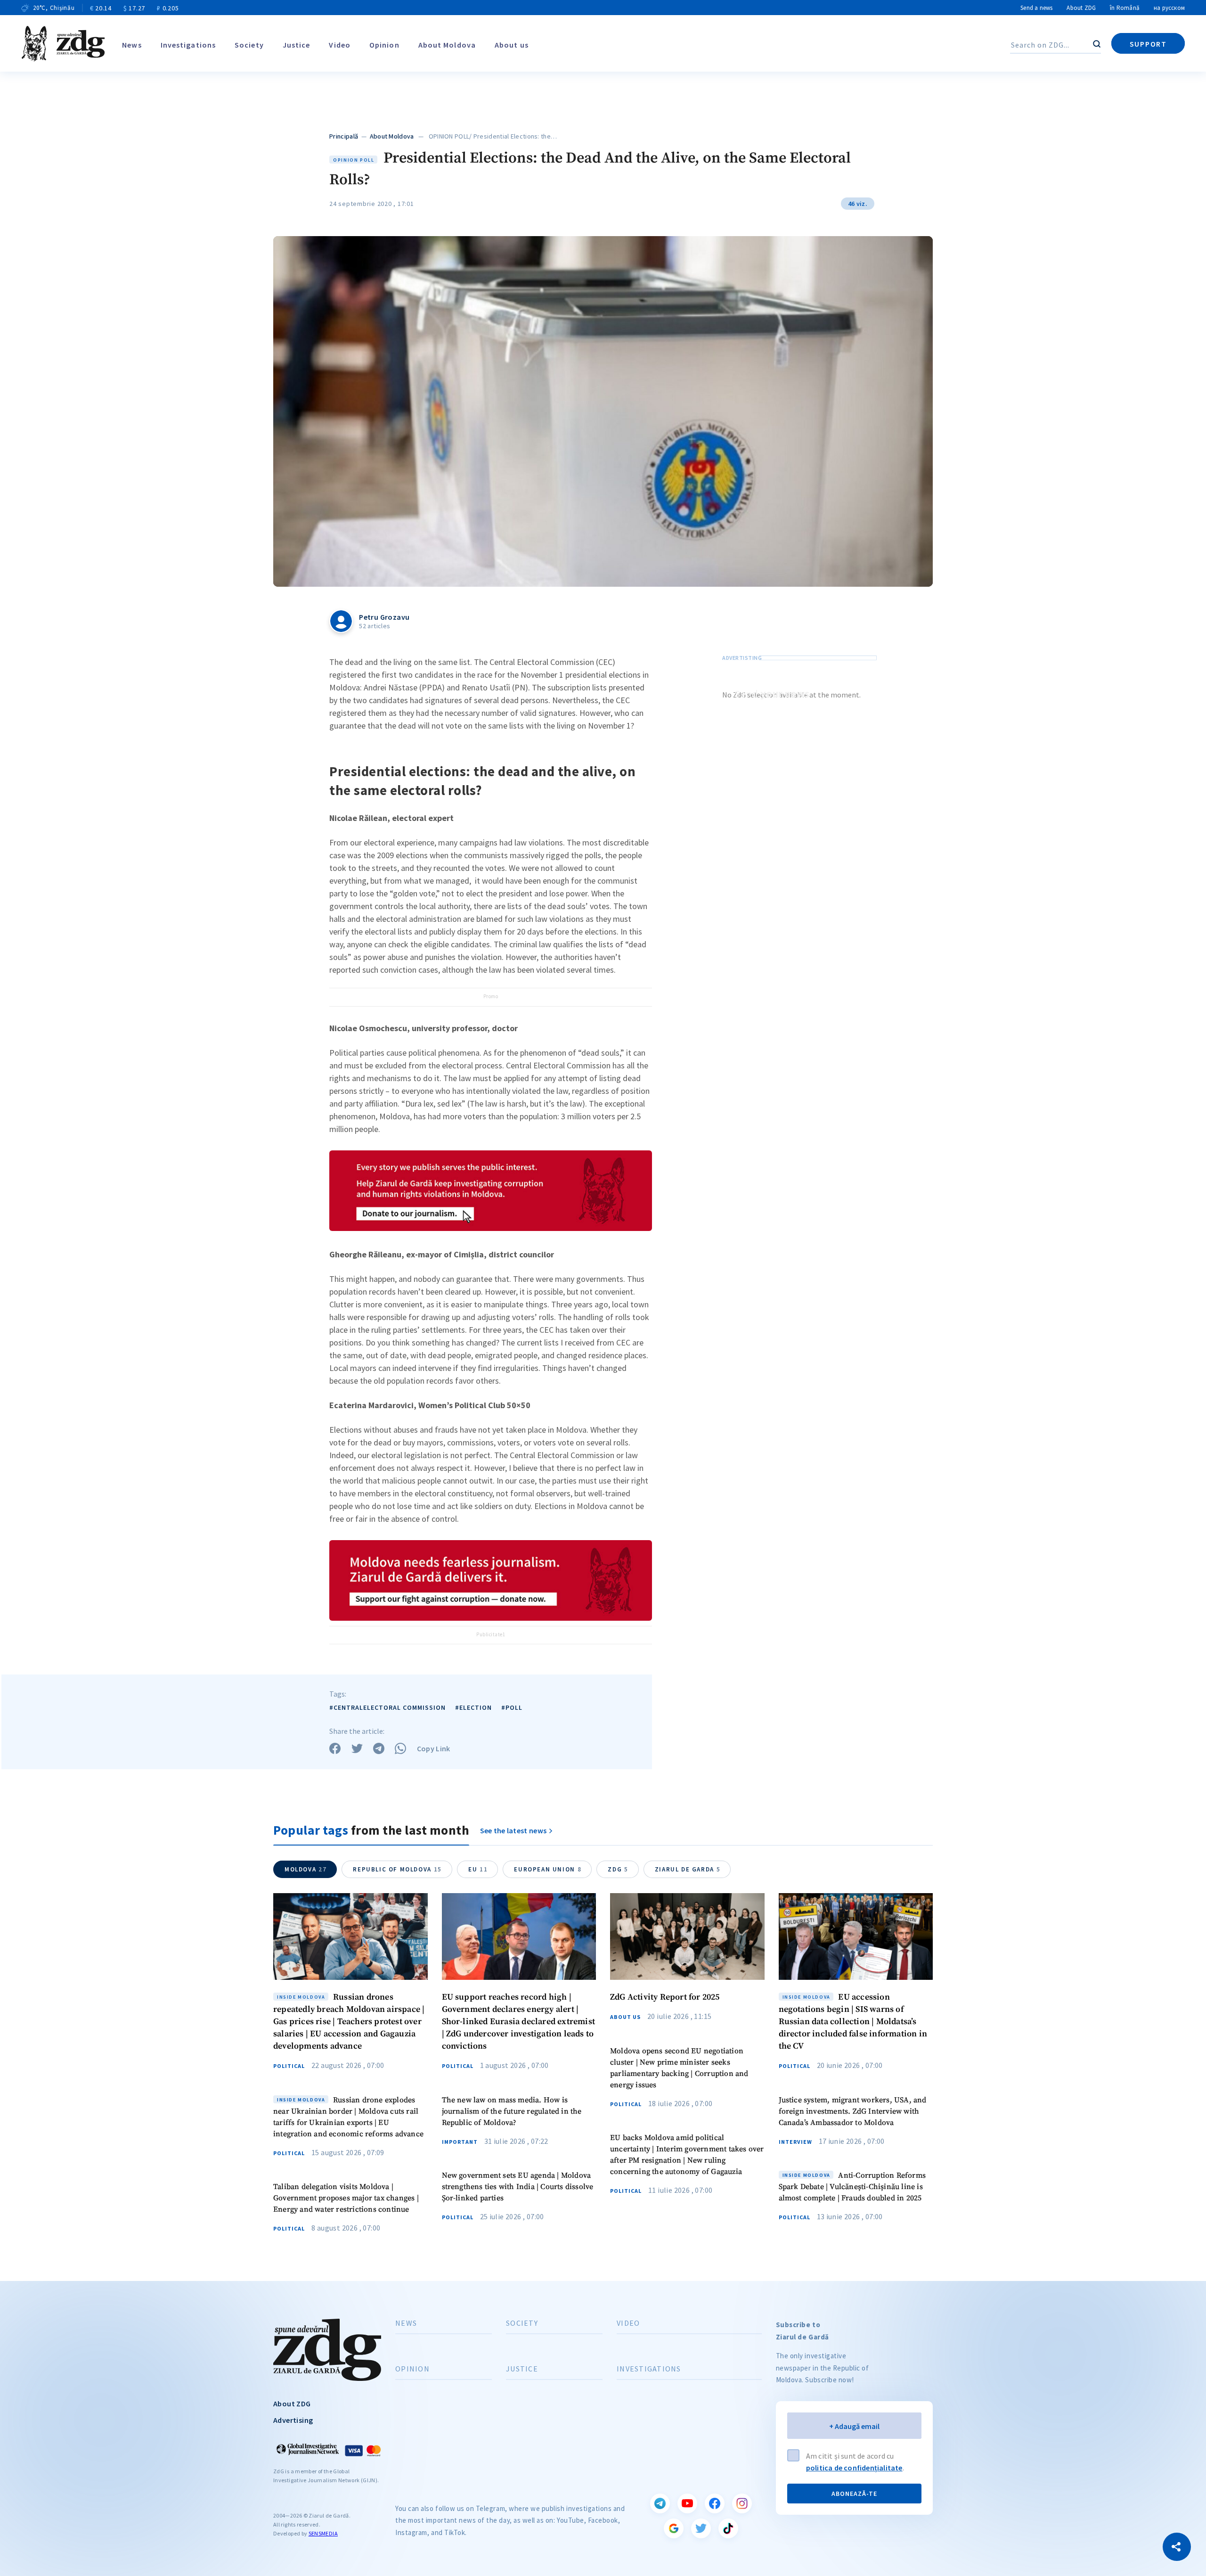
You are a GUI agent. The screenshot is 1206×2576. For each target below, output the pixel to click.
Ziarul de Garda (688, 1869)
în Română (1125, 8)
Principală (344, 136)
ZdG (618, 1869)
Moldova (306, 1869)
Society (249, 45)
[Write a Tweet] (357, 1748)
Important (460, 2142)
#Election (473, 1707)
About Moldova (447, 45)
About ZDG (1081, 8)
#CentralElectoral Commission (387, 1707)
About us (512, 45)
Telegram (660, 2503)
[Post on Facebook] (335, 1748)
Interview (795, 2142)
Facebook (715, 2503)
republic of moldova (397, 1869)
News (132, 45)
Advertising (293, 2420)
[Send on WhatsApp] (400, 1748)
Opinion (384, 45)
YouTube (687, 2503)
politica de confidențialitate (854, 2468)
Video (340, 45)
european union (548, 1869)
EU (478, 1869)
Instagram (742, 2503)
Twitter (701, 2528)
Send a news (1036, 8)
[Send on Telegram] (379, 1748)
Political (289, 2066)
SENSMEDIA (323, 2533)
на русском (1169, 8)
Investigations (188, 45)
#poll (512, 1707)
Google (674, 2528)
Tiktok (728, 2528)
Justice (297, 45)
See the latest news (513, 1830)
